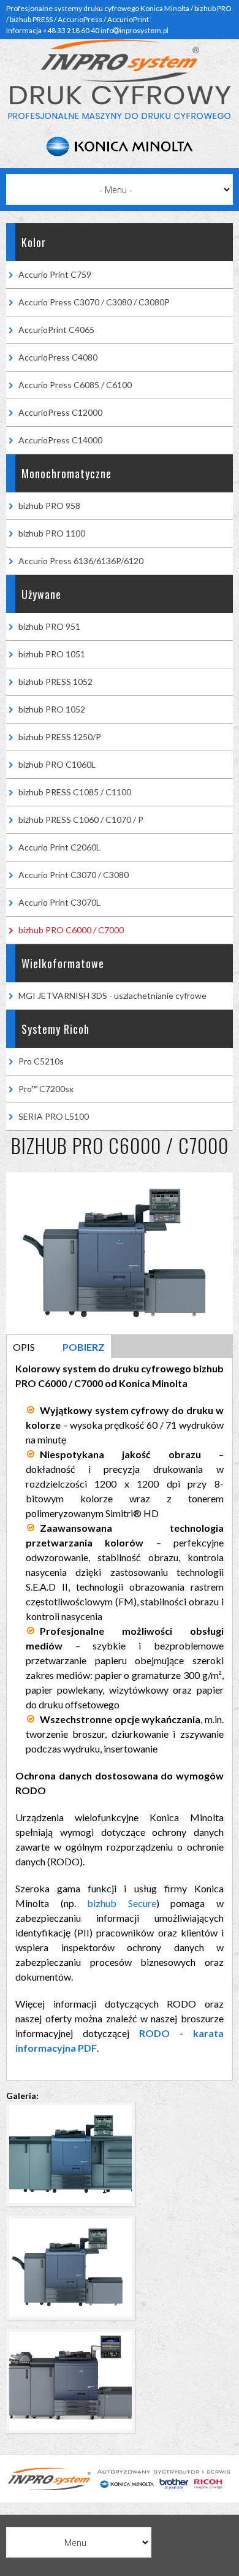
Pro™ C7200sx (46, 1089)
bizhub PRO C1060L (57, 764)
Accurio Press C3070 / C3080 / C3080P (94, 302)
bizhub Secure (122, 1903)
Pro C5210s (41, 1061)
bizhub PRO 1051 (52, 654)
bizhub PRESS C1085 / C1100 (75, 792)
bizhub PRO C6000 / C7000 (71, 930)
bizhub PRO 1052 (52, 709)
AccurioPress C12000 (60, 412)
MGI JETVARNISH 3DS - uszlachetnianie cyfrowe (112, 996)
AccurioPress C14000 (60, 440)
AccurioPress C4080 (58, 357)
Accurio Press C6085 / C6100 (75, 385)
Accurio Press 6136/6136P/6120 (81, 561)
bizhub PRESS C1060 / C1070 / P (81, 820)
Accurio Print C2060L (59, 847)
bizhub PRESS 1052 (55, 682)
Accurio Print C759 (55, 274)
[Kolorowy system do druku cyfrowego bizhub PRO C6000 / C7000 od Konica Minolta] (74, 2209)
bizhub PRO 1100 (52, 533)
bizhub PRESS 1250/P (60, 737)
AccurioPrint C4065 (56, 330)
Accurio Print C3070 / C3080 (74, 875)
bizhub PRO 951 (49, 626)
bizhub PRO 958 (49, 506)
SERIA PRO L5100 (54, 1116)
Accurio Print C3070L (59, 902)
